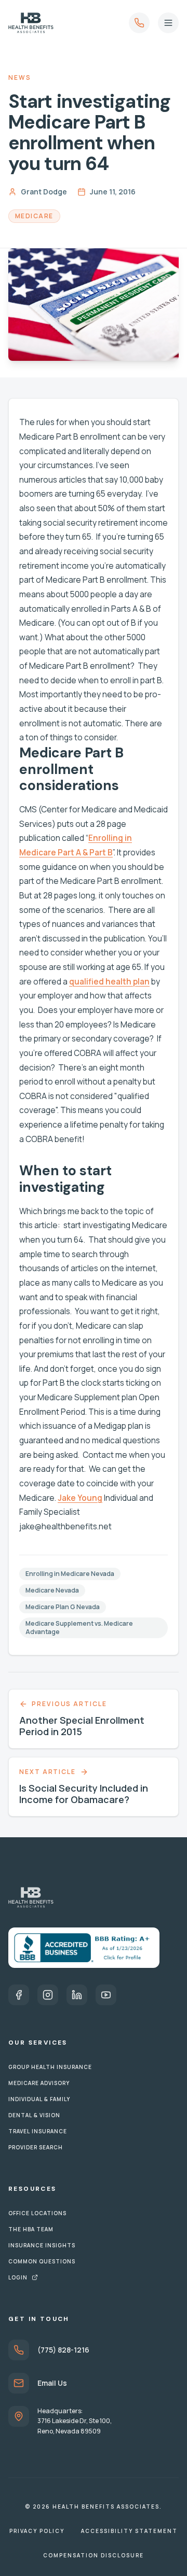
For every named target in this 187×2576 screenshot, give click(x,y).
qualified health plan (109, 982)
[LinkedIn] (77, 1995)
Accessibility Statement (129, 2531)
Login (18, 2277)
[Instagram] (48, 1995)
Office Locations (37, 2213)
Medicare (34, 216)
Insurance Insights (42, 2245)
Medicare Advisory (39, 2083)
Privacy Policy (37, 2531)
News (20, 78)
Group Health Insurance (50, 2067)
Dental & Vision (34, 2115)
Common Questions (42, 2261)
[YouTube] (106, 1995)
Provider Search (36, 2147)
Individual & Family (39, 2099)
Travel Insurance (38, 2131)
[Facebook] (19, 1995)
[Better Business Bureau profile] (84, 1948)
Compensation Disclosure (94, 2555)
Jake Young (80, 1498)
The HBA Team (31, 2229)
